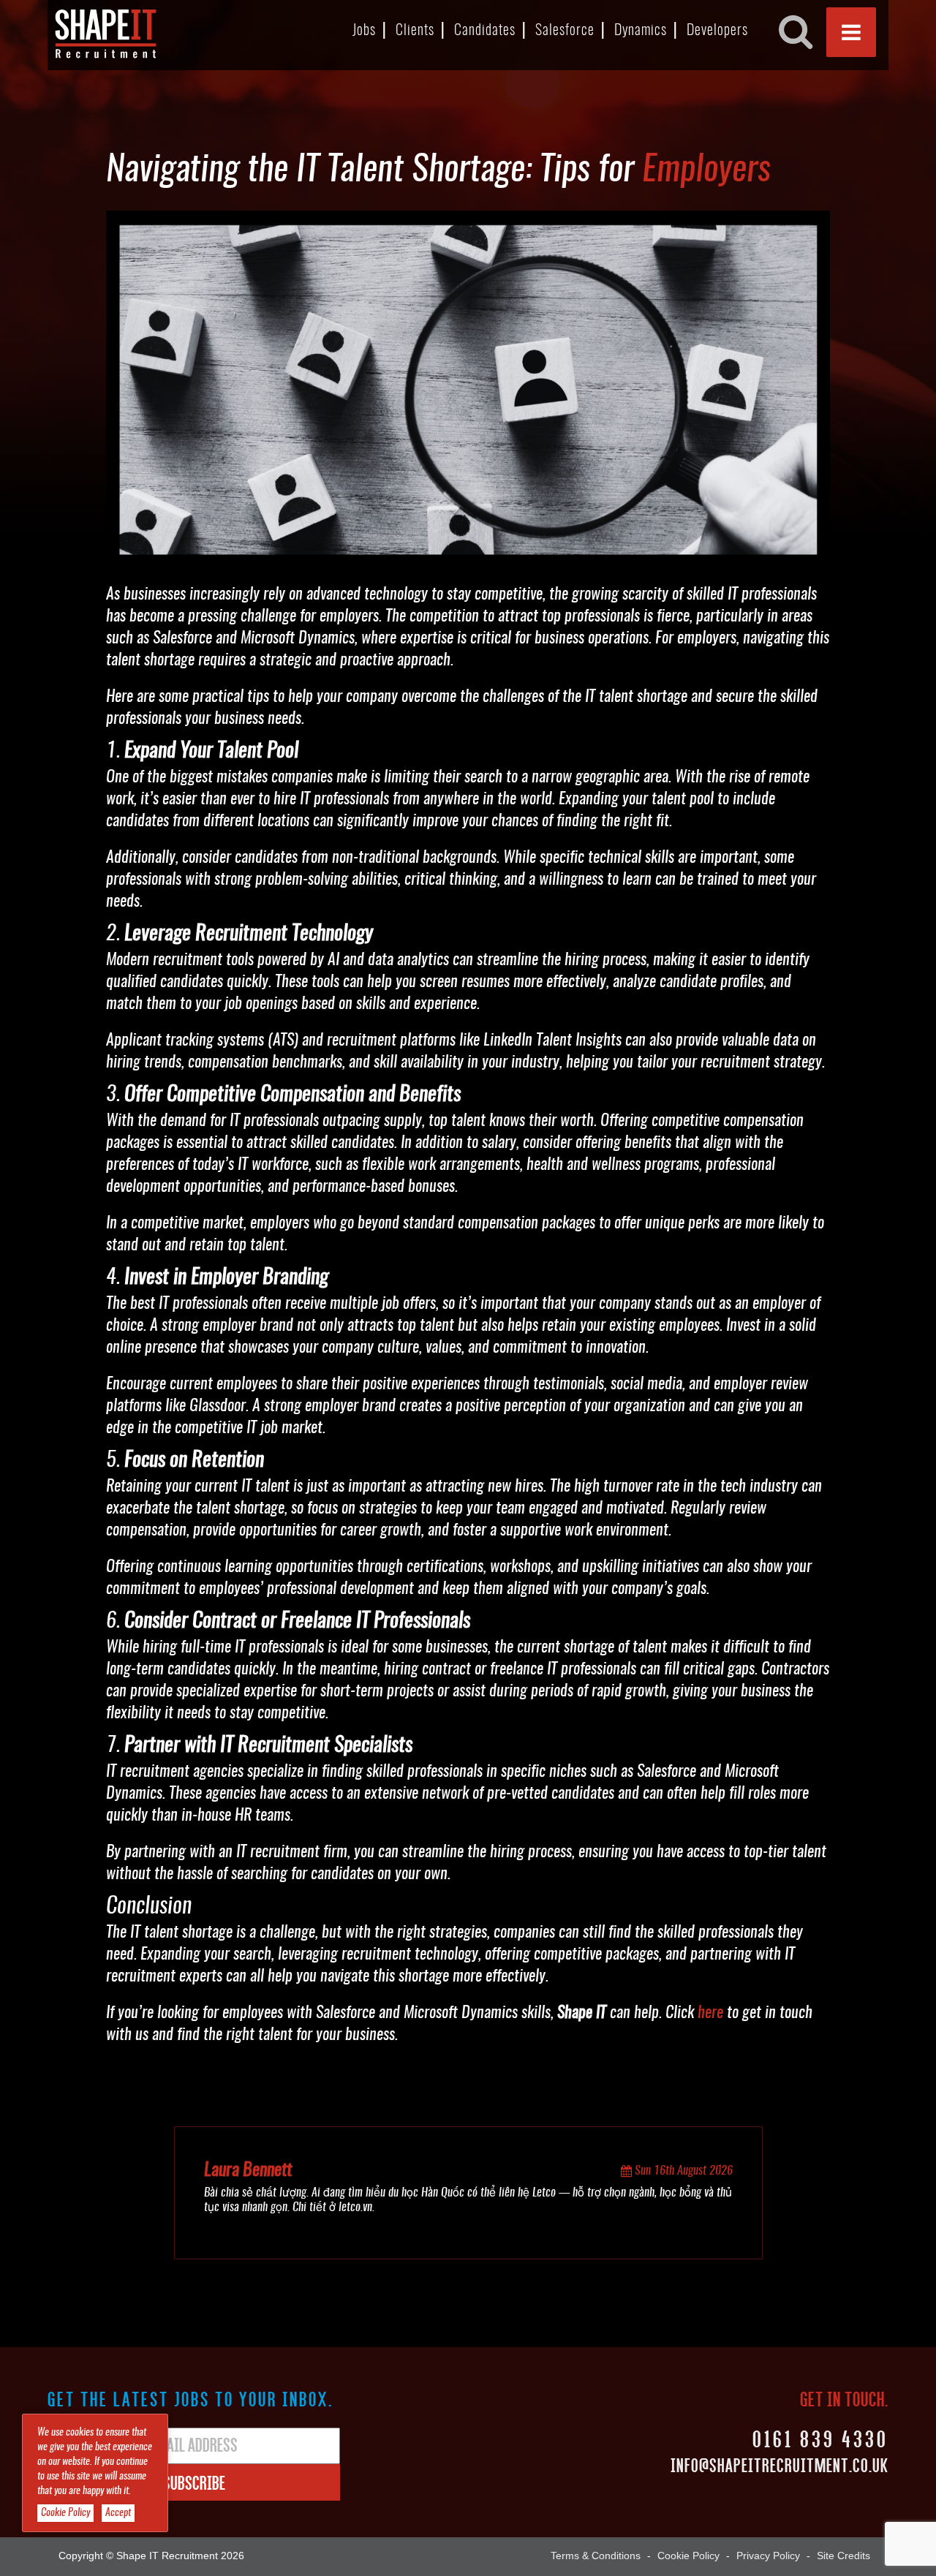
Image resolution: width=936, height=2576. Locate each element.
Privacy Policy (768, 2556)
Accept (118, 2513)
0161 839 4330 (820, 2438)
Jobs (364, 31)
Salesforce (565, 31)
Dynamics (641, 31)
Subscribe (194, 2482)
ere (714, 2013)
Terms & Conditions (596, 2556)
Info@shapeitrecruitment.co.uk (780, 2465)
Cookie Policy (688, 2556)
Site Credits (843, 2556)
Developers (717, 31)
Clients (415, 31)
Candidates (485, 31)
